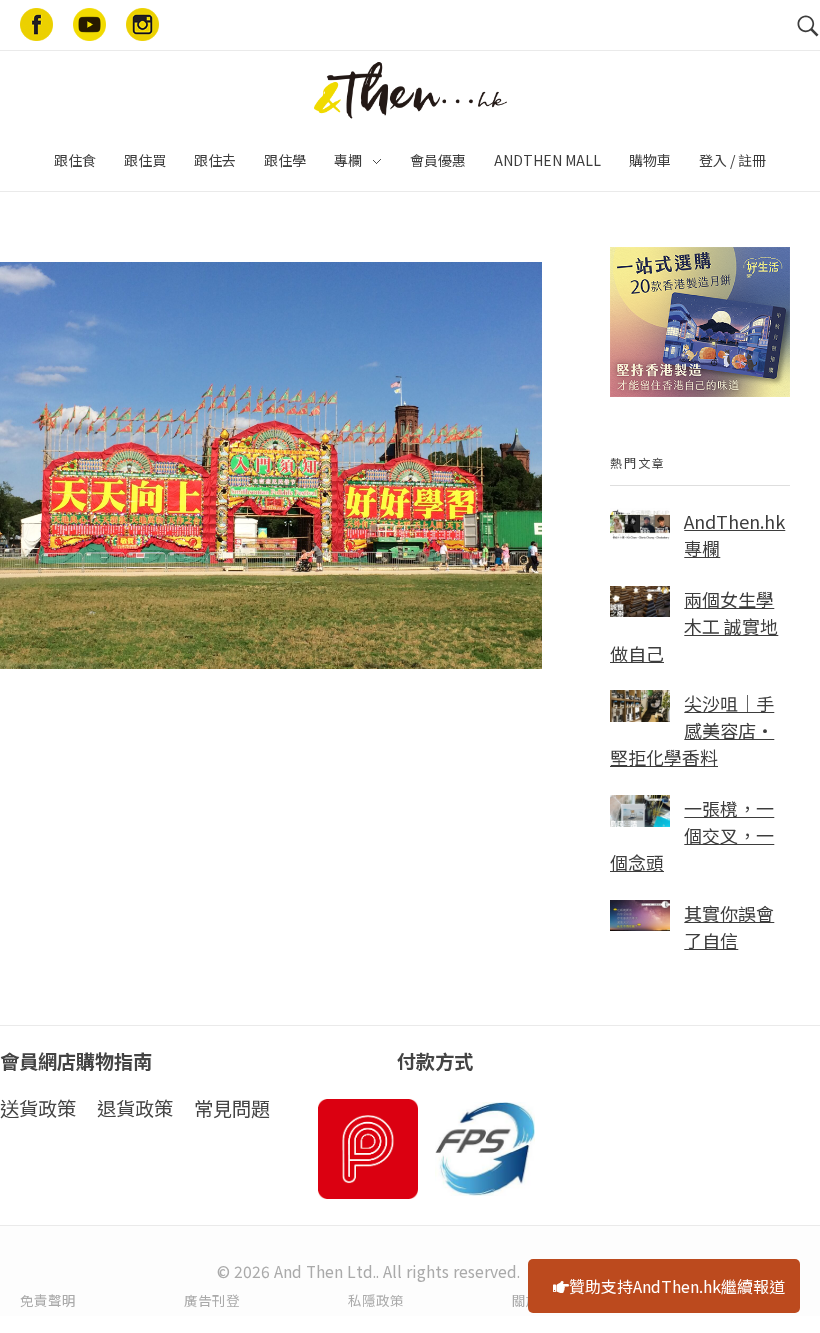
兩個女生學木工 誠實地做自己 (694, 626)
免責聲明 (48, 1300)
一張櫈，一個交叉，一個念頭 (692, 835)
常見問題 (232, 1108)
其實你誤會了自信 (729, 926)
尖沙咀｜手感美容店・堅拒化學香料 (692, 730)
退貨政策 (135, 1108)
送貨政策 (38, 1108)
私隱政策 (376, 1300)
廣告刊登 (212, 1300)
